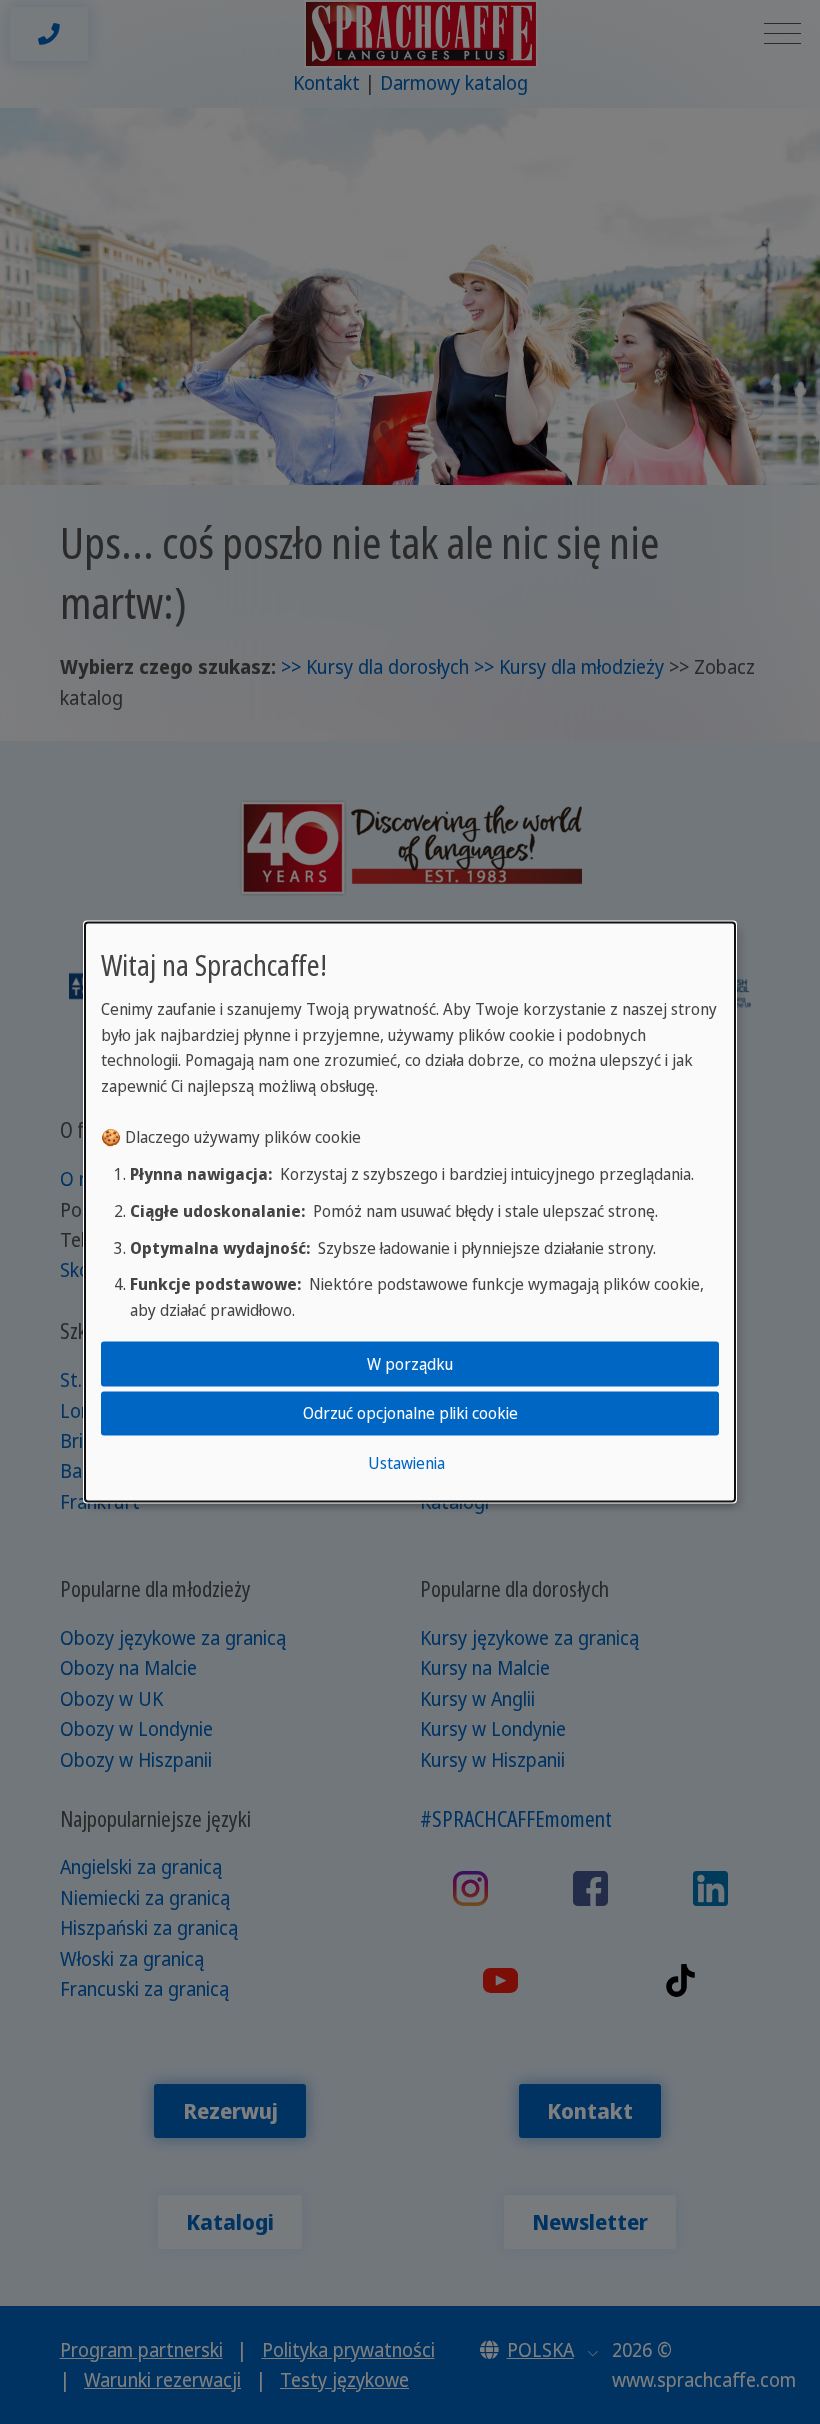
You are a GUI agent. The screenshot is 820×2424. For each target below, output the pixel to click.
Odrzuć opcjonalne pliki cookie (410, 1413)
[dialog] (410, 1212)
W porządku (410, 1364)
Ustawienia (406, 1462)
